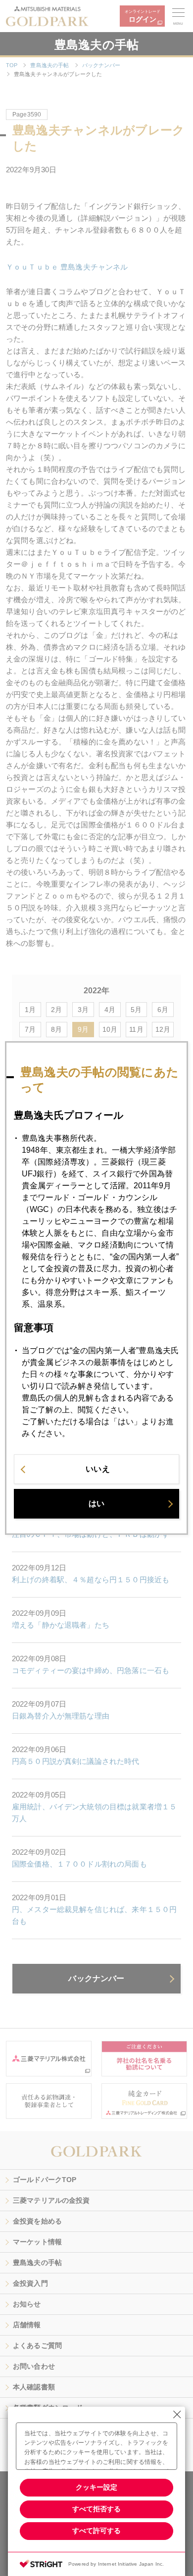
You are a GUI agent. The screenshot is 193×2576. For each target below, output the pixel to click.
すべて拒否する (96, 2509)
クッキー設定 (96, 2487)
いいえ (97, 1469)
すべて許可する (96, 2531)
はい (96, 1503)
